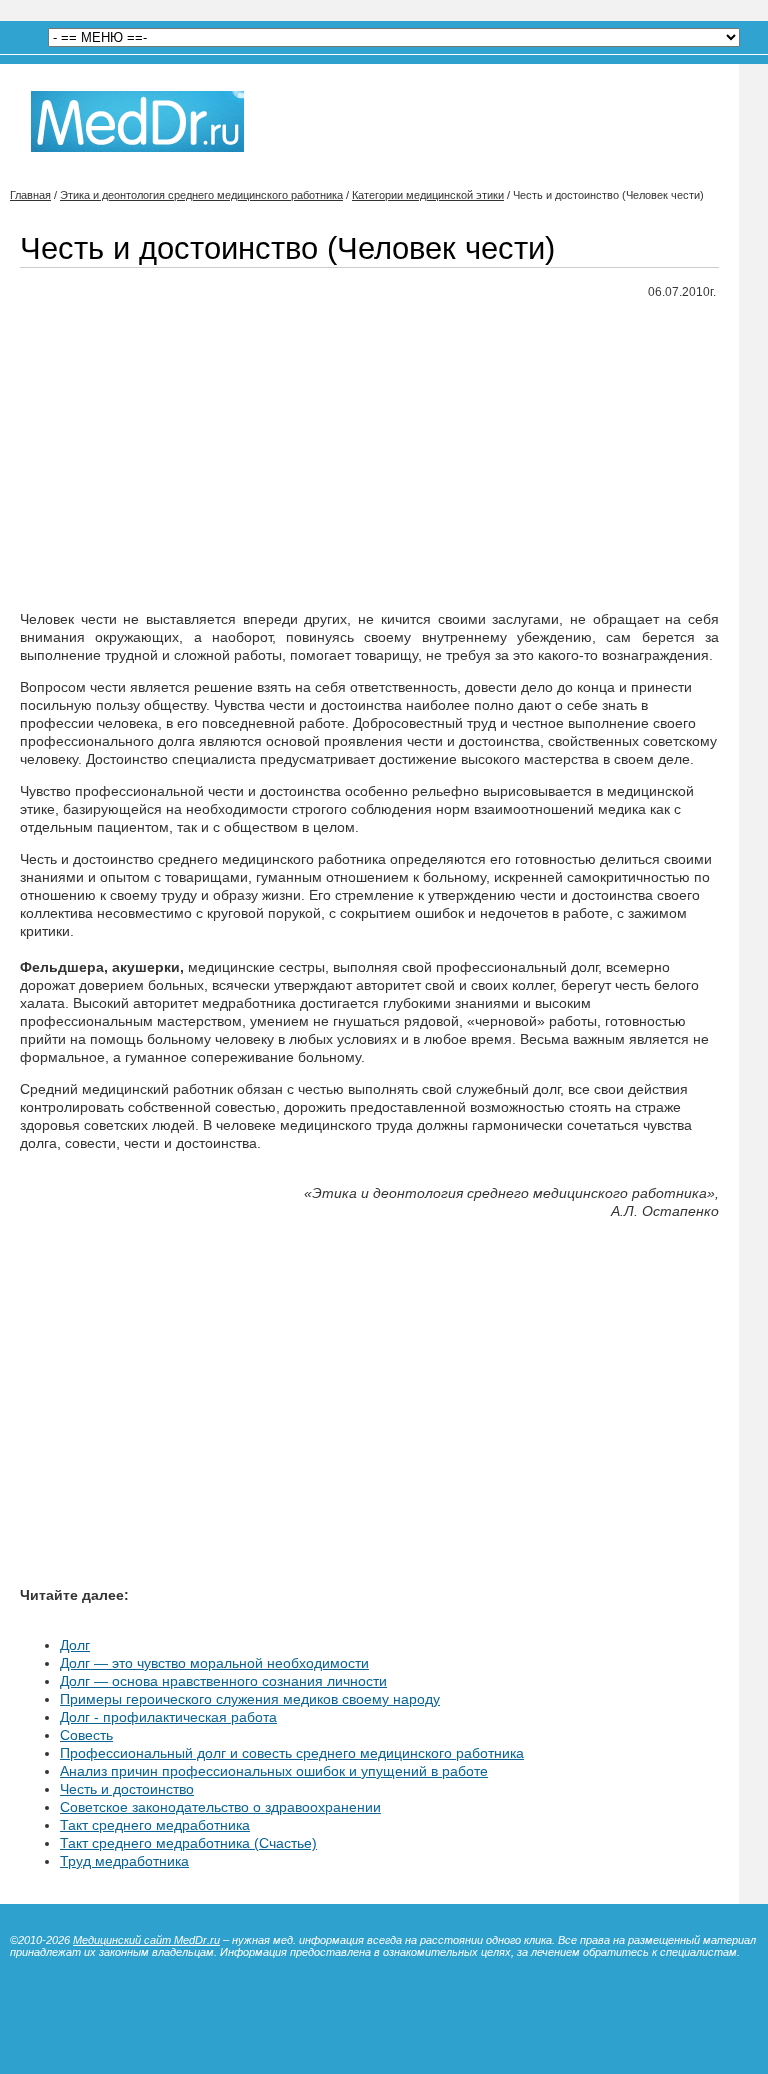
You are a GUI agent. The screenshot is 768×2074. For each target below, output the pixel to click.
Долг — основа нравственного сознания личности (223, 1681)
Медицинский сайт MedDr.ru (146, 1940)
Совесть (86, 1735)
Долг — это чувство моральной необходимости (214, 1663)
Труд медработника (124, 1861)
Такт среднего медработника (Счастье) (188, 1843)
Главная (30, 195)
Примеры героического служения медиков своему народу (250, 1699)
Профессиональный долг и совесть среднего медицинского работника (292, 1753)
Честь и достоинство (127, 1789)
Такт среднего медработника (155, 1825)
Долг (75, 1645)
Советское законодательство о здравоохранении (220, 1807)
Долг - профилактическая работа (168, 1717)
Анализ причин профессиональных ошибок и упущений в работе (274, 1771)
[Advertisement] (369, 456)
